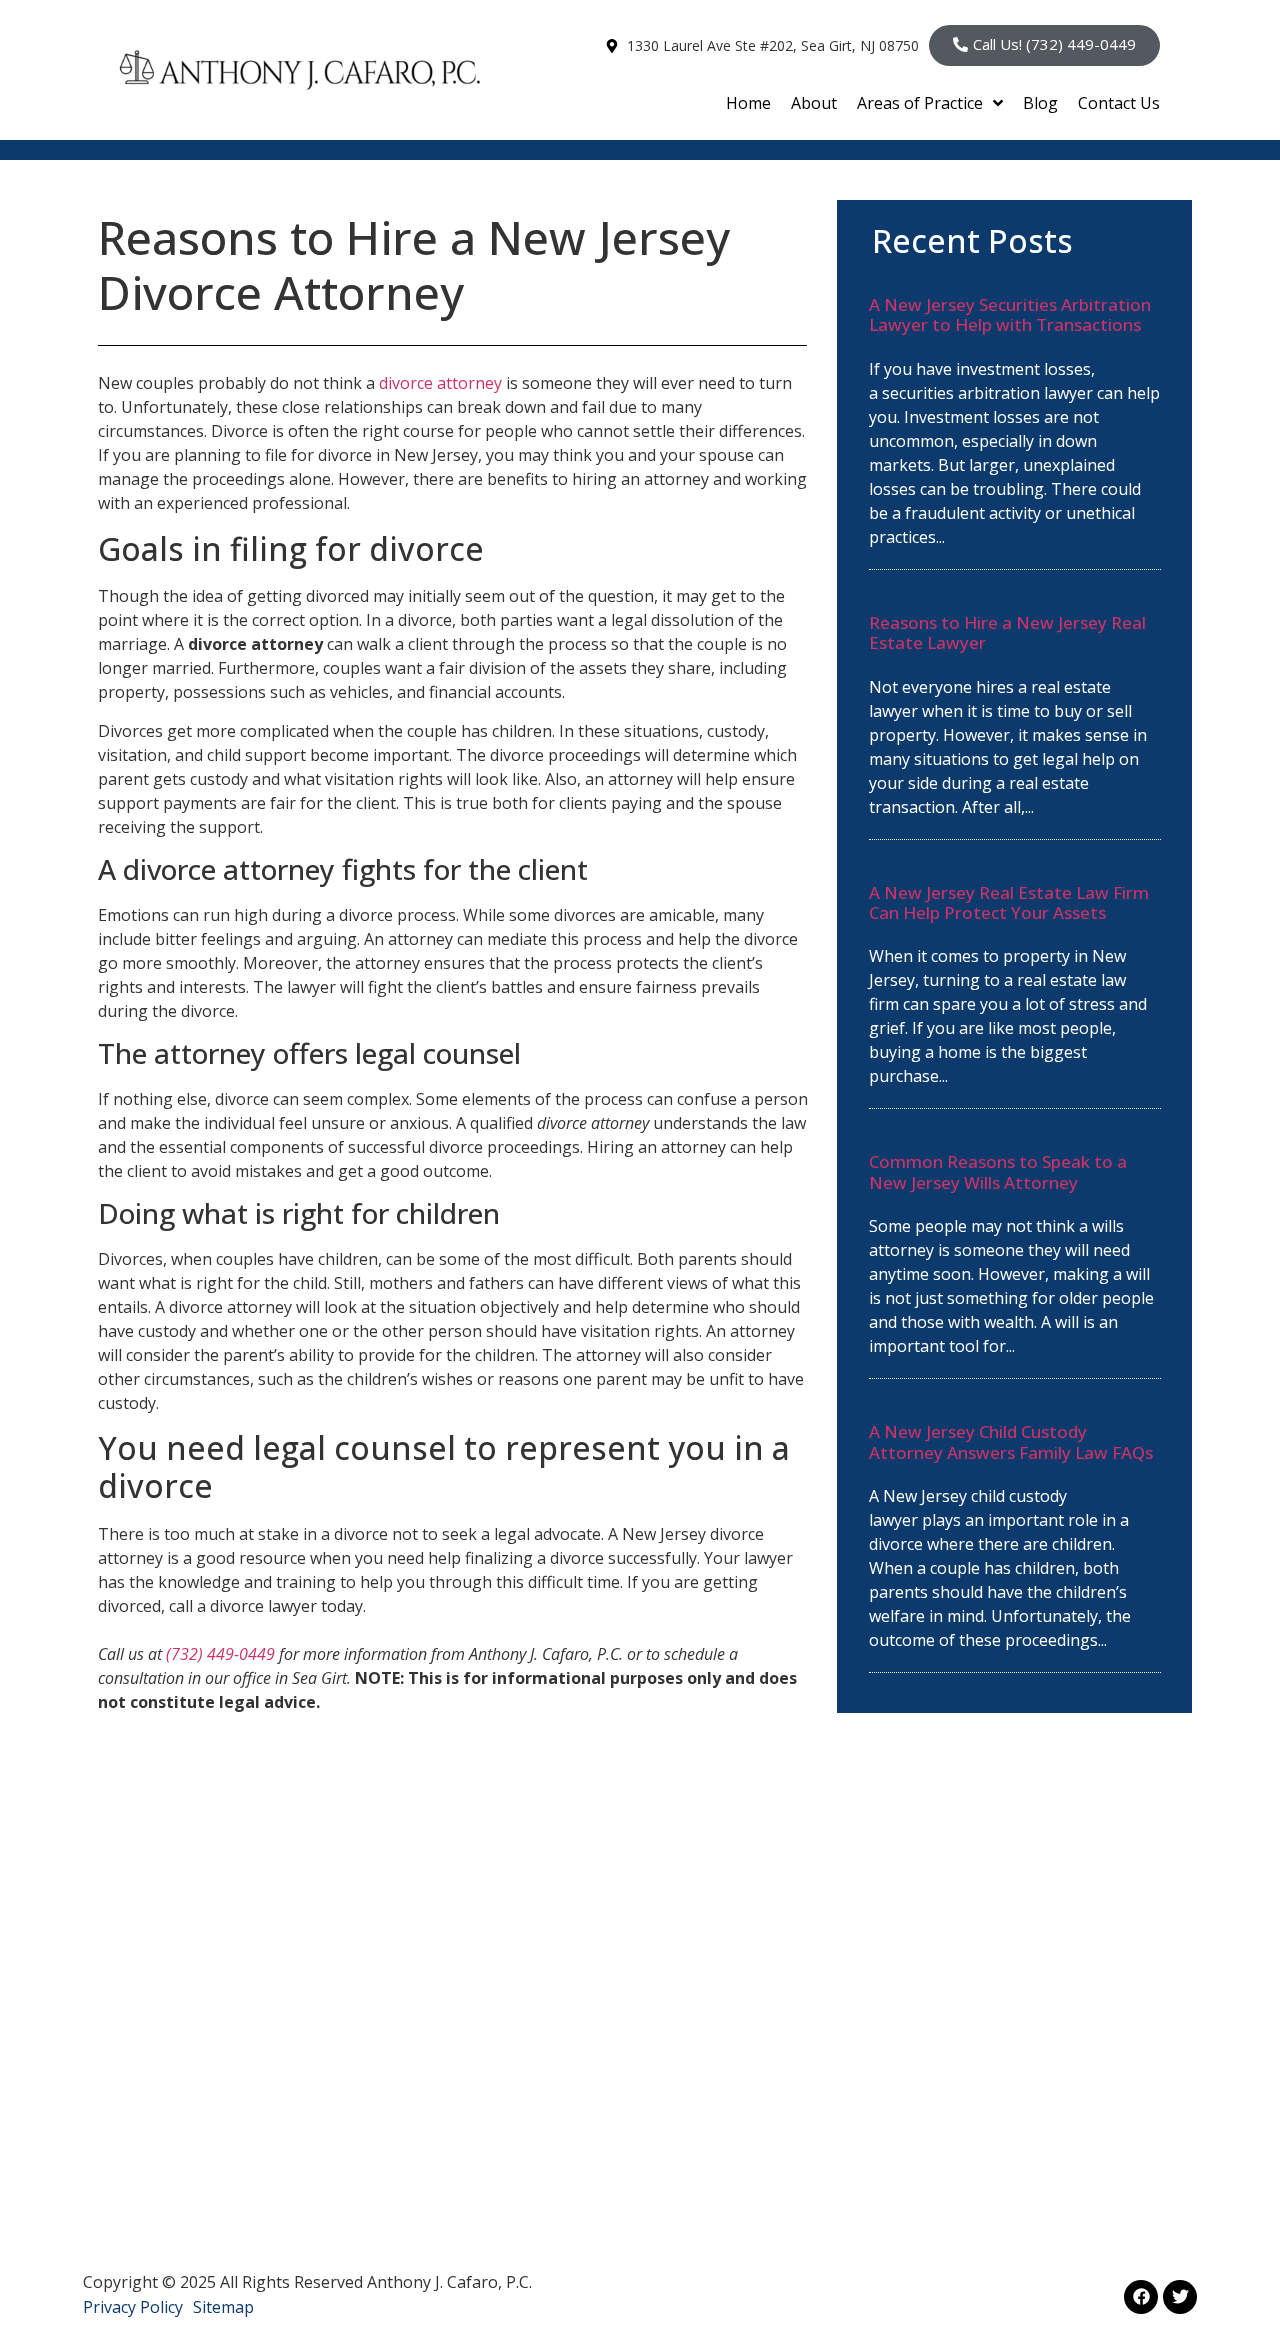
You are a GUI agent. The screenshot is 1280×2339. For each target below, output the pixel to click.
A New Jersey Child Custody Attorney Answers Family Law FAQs (1011, 1441)
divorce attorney (440, 383)
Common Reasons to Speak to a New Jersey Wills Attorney (998, 1171)
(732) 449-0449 (220, 1654)
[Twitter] (1180, 2297)
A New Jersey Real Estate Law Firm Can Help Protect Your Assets (1009, 902)
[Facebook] (1141, 2297)
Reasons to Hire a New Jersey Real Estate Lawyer (1007, 632)
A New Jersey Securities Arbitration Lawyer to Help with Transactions (1010, 314)
